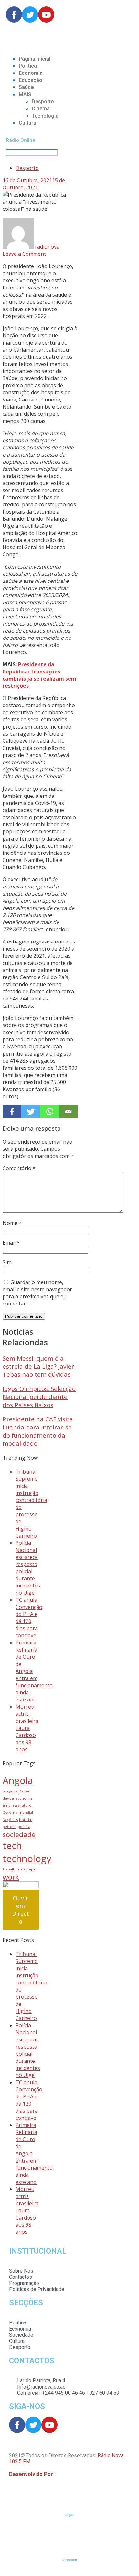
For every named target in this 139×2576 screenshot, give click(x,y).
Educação (31, 80)
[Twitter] (31, 1112)
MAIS (25, 94)
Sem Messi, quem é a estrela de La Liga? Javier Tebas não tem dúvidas (38, 1366)
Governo (10, 1813)
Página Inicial (35, 59)
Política (28, 66)
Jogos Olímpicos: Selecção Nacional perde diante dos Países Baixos (39, 1397)
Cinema (41, 109)
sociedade (19, 1834)
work (11, 1877)
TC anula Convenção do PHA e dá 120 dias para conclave (29, 1618)
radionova (47, 247)
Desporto (43, 102)
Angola (18, 1780)
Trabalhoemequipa (19, 1869)
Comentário (19, 1168)
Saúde (26, 87)
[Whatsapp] (49, 1112)
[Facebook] (12, 1112)
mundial (26, 1813)
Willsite (65, 2474)
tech (12, 1846)
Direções (70, 2560)
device (8, 1798)
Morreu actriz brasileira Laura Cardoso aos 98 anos (27, 1728)
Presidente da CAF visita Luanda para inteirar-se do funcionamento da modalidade (38, 1431)
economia (24, 1798)
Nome (12, 1223)
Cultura (27, 123)
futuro (26, 1805)
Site (7, 1262)
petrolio (10, 1827)
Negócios (10, 1820)
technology (27, 1859)
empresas (11, 1805)
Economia (31, 73)
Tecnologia (45, 116)
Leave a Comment (24, 254)
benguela (11, 1791)
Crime (25, 1791)
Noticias (26, 1820)
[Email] (68, 1112)
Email (11, 1243)
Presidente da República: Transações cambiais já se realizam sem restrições (39, 675)
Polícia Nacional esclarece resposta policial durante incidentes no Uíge (28, 1568)
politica (24, 1827)
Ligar (69, 2515)
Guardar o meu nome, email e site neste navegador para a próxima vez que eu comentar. (37, 1293)
